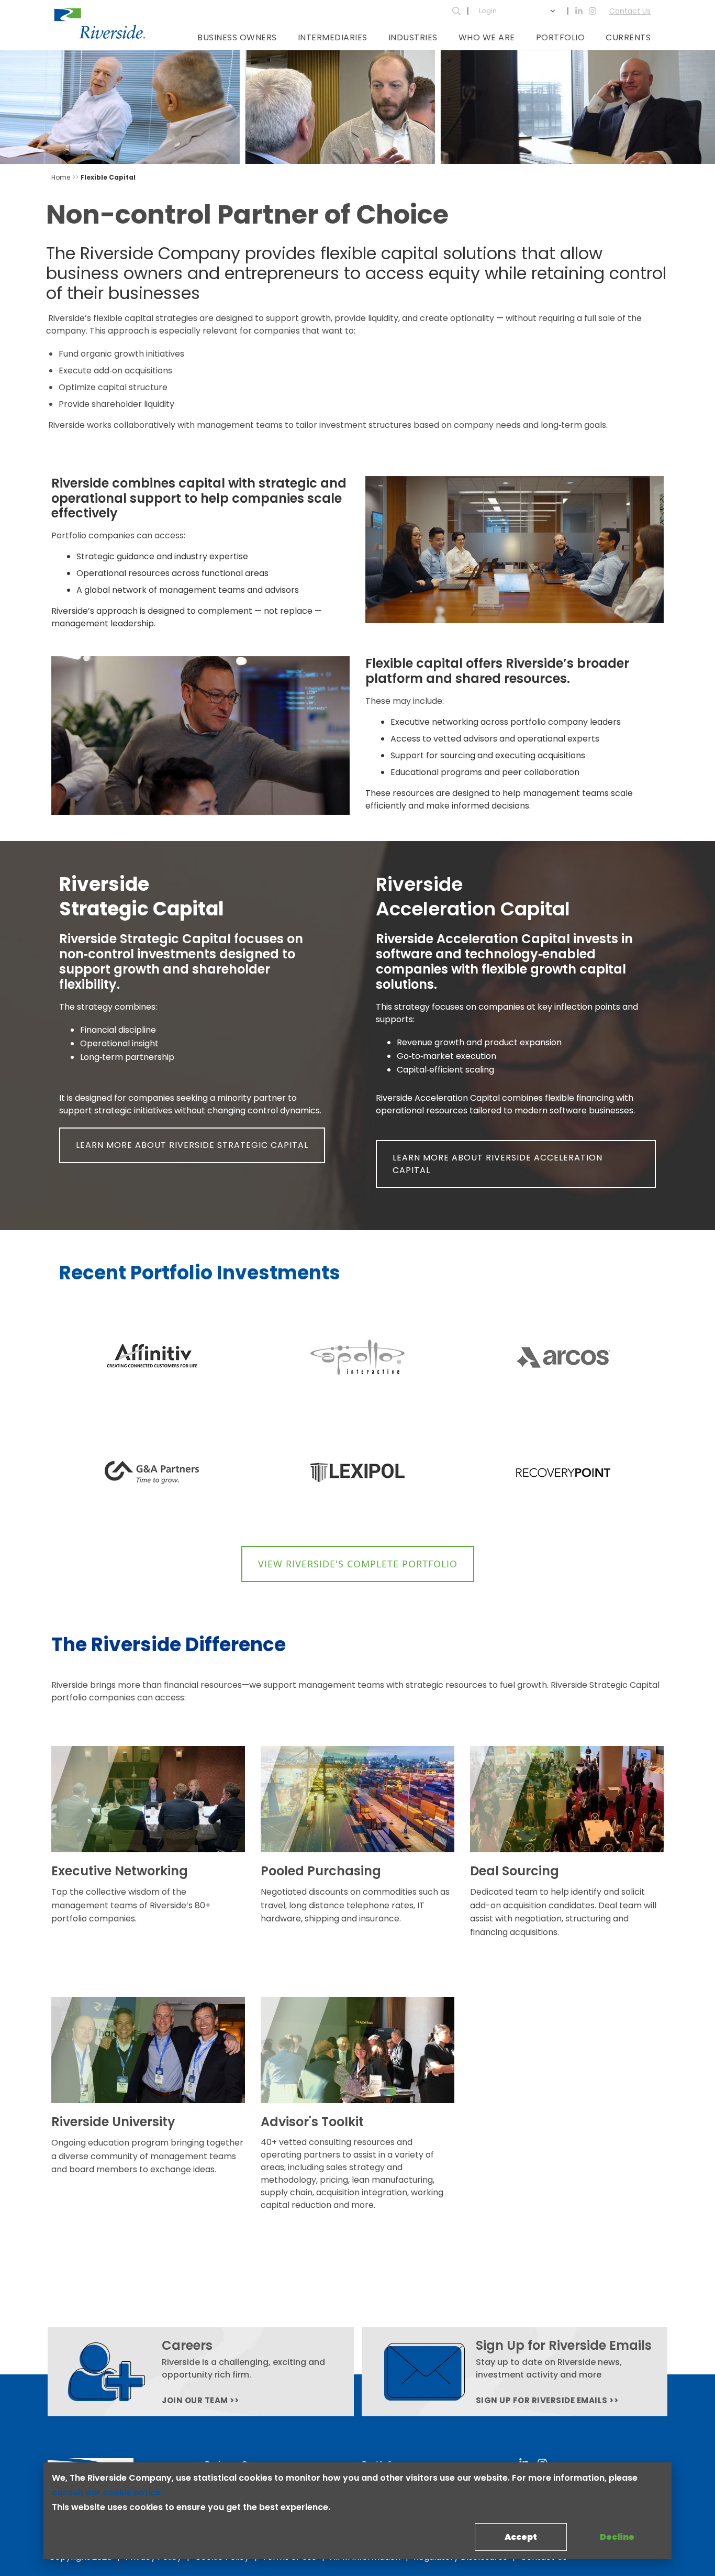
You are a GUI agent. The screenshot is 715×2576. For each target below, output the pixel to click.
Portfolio (561, 37)
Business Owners (237, 37)
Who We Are (487, 37)
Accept (521, 2537)
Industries (413, 37)
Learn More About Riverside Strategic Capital (192, 1145)
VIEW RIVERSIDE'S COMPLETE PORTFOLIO (358, 1564)
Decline (617, 2537)
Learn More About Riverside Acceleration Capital (498, 1164)
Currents (628, 37)
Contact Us (630, 11)
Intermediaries (333, 37)
